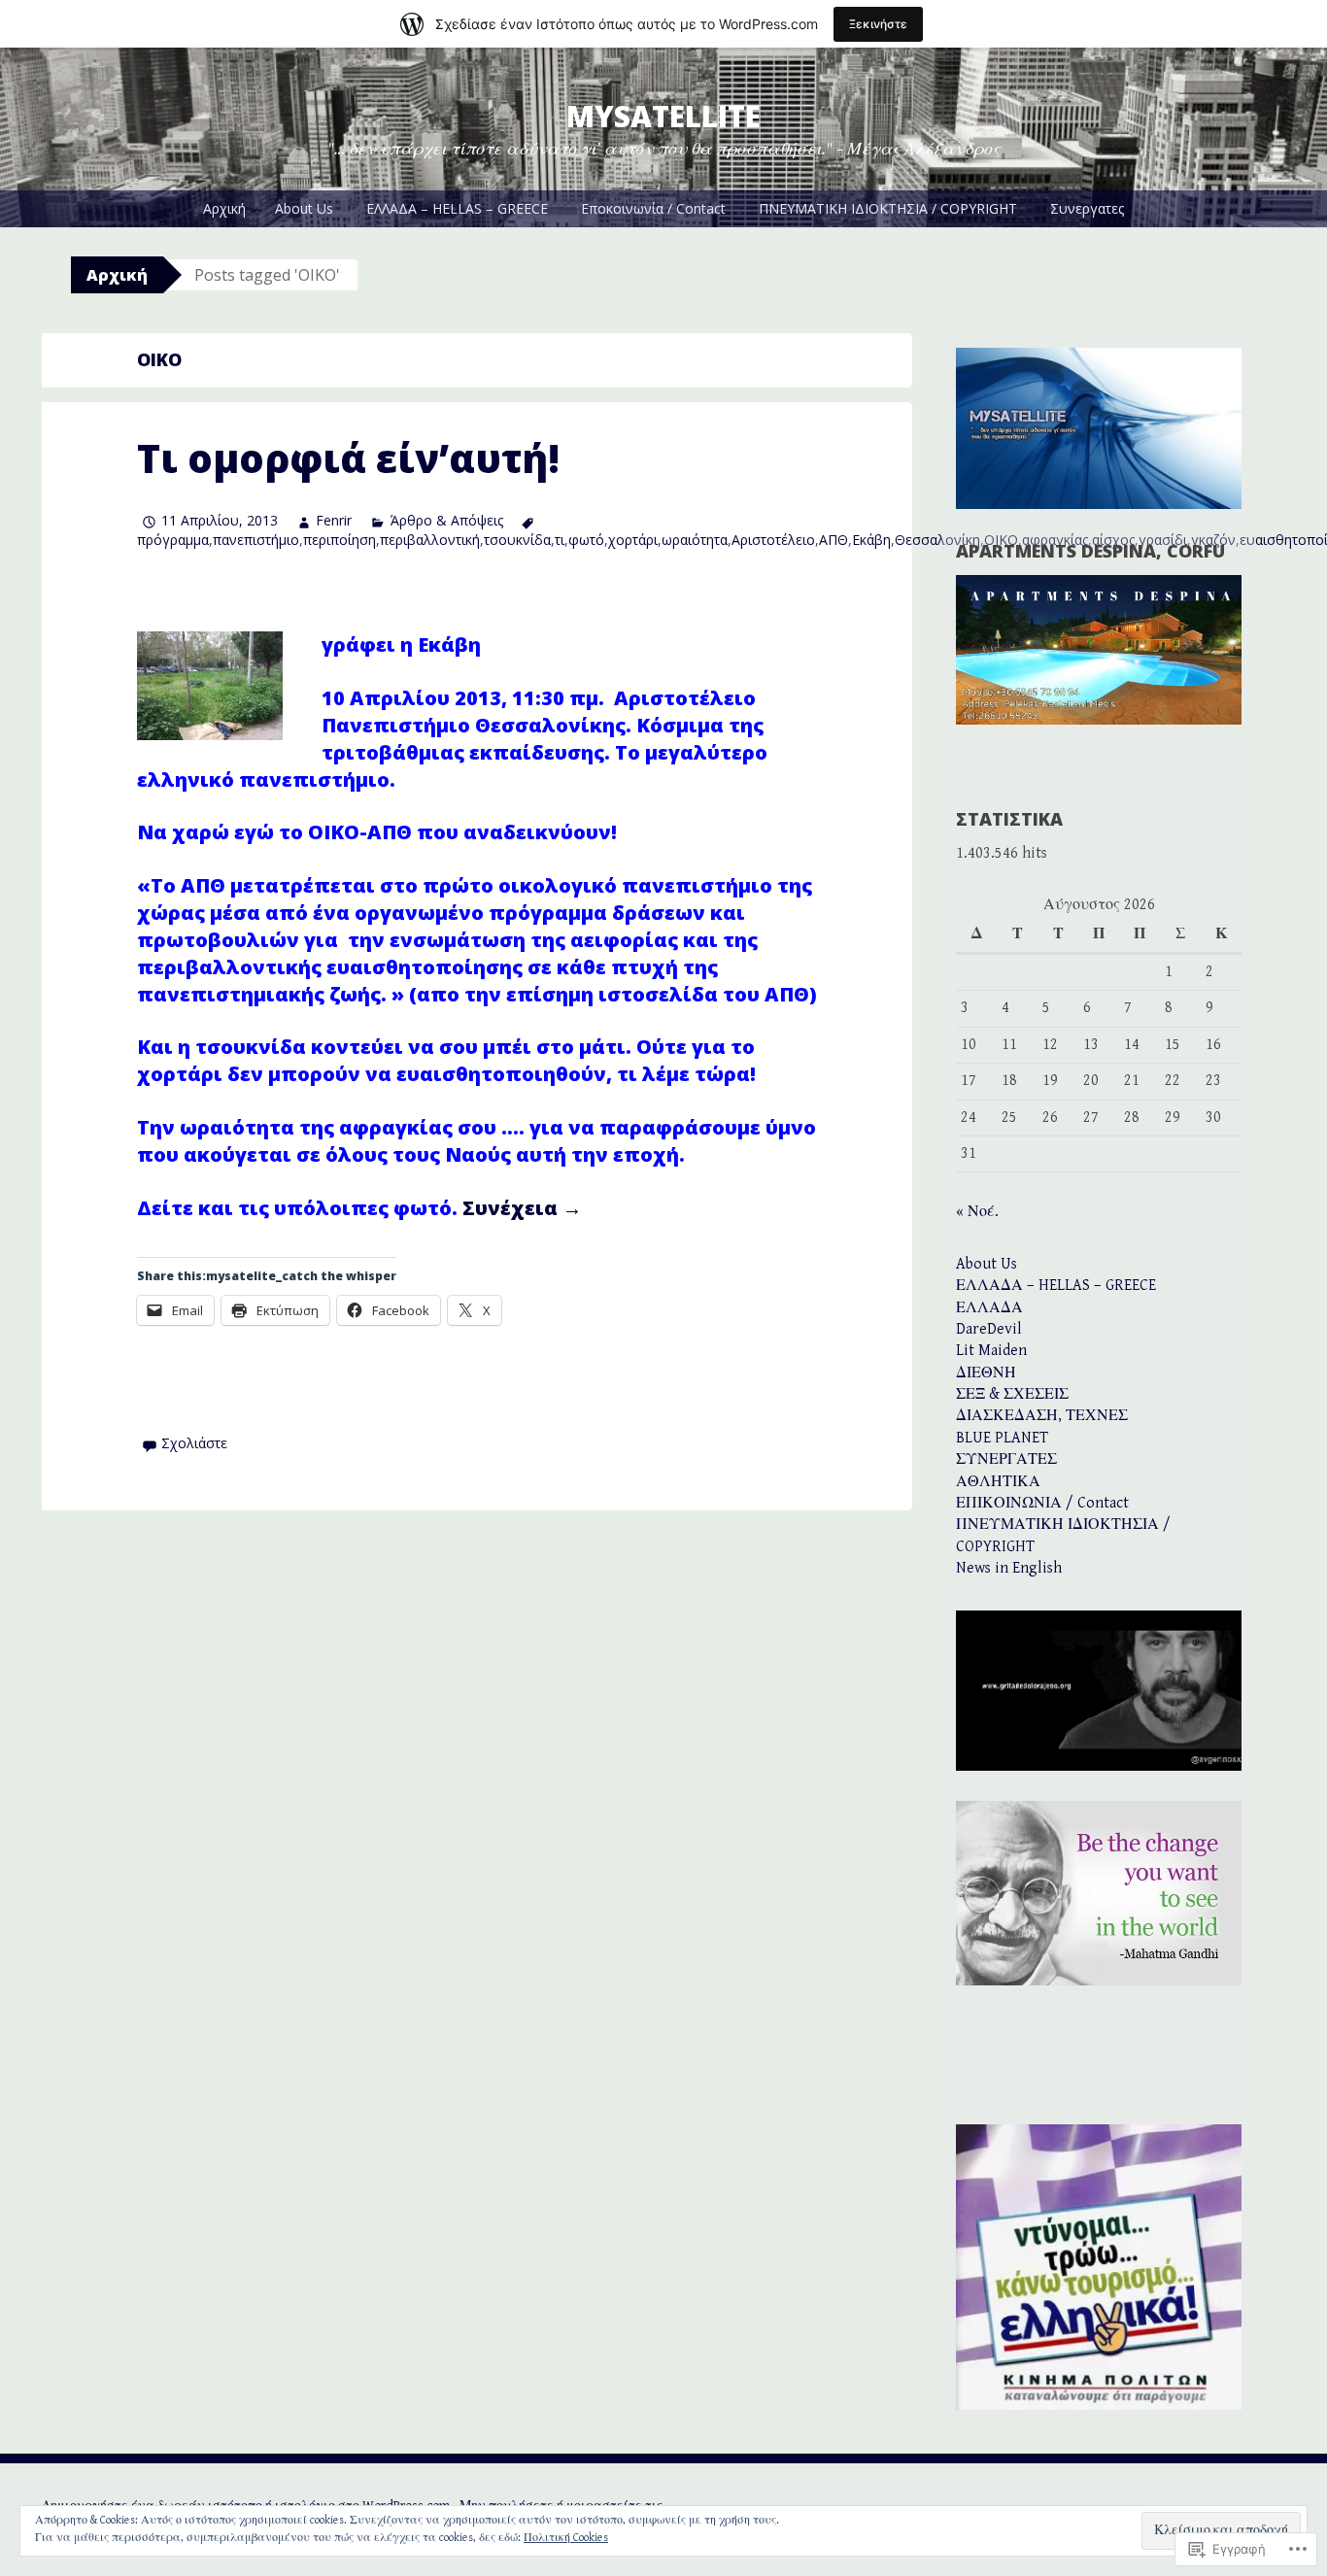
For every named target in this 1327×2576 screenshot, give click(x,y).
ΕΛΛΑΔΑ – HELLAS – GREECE (457, 208)
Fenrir (334, 520)
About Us (304, 208)
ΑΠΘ (834, 540)
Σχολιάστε (194, 1443)
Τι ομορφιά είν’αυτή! (348, 458)
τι (560, 540)
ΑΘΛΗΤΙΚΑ (998, 1482)
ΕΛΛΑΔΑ (989, 1308)
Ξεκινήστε (878, 24)
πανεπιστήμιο (256, 540)
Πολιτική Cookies (566, 2538)
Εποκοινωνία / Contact (653, 208)
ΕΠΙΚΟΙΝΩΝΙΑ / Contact (1042, 1503)
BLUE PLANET (1002, 1438)
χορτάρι (633, 540)
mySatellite (663, 116)
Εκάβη (871, 540)
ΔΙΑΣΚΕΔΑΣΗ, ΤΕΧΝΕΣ (1042, 1416)
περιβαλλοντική (430, 540)
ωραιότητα (695, 540)
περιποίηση (340, 540)
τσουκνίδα (517, 540)
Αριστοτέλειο (773, 540)
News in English (1009, 1568)
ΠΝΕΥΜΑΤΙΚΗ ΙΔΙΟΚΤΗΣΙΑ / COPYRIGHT (888, 208)
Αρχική (224, 208)
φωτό (586, 540)
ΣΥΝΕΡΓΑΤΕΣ (1006, 1459)
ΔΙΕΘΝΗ (986, 1373)
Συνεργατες (1087, 208)
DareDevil (989, 1329)
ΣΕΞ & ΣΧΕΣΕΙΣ (1012, 1394)
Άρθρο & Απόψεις (446, 520)
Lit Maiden (991, 1351)
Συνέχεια (522, 1208)
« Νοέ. (977, 1212)
